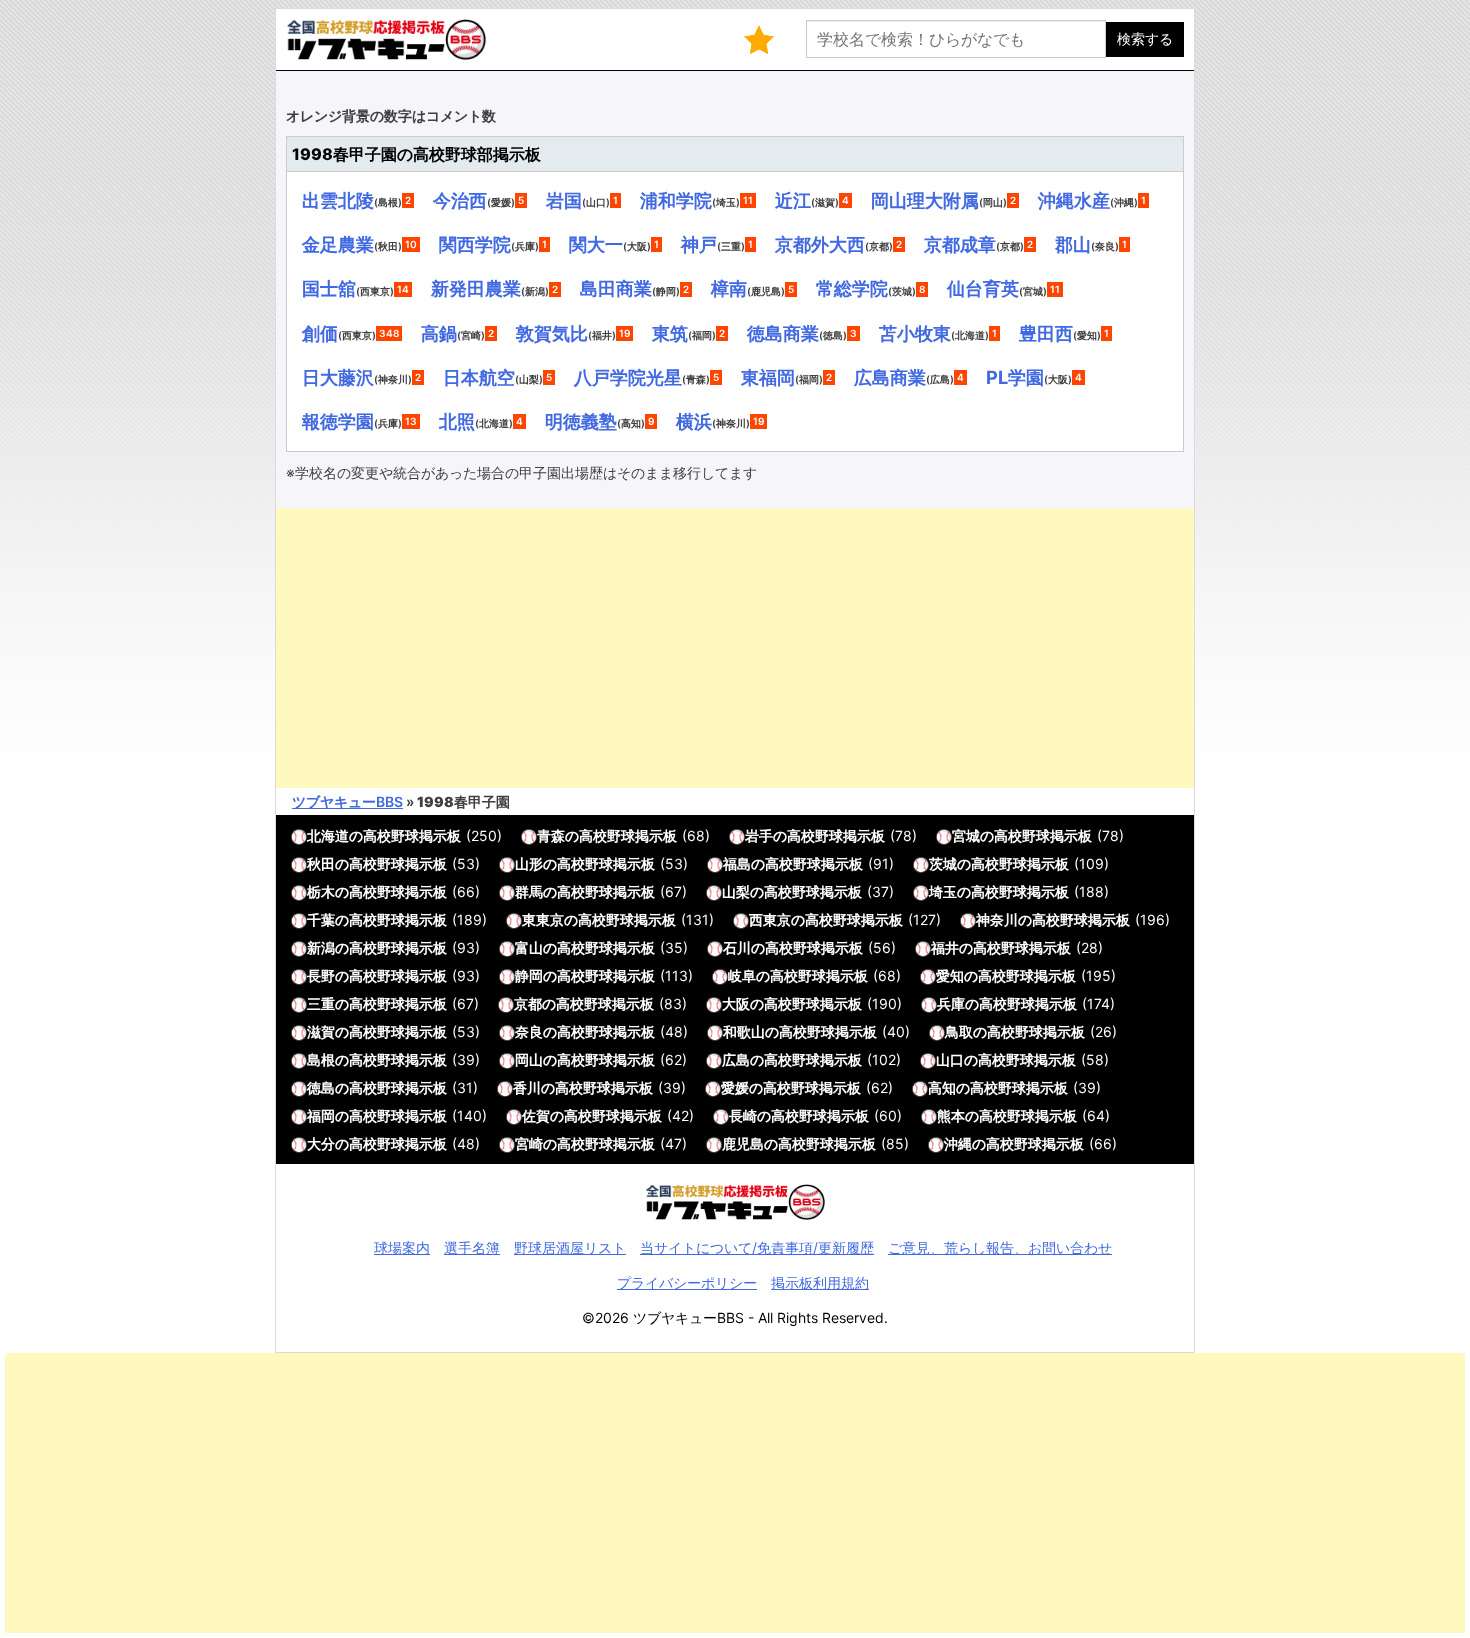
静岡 (529, 975)
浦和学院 (676, 200)
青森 (551, 835)
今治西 (460, 200)
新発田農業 (476, 288)
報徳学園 (338, 421)
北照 (457, 421)
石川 (737, 947)
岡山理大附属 (925, 200)
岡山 (529, 1059)
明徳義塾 (581, 421)
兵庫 (951, 1003)
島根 (321, 1059)
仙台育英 (983, 288)
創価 (320, 333)
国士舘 (329, 288)
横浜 (694, 421)
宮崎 (529, 1143)
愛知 (950, 975)
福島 (737, 863)
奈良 (529, 1031)
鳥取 (959, 1031)
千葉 (321, 919)
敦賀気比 (552, 333)
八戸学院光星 (628, 377)
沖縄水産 (1074, 200)
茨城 (943, 863)
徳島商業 (783, 333)
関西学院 (475, 244)
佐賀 (536, 1115)
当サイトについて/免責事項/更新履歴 (757, 1247)
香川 (527, 1087)
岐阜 (742, 975)
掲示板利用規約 (820, 1282)
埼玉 (943, 891)
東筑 (670, 333)
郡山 (1073, 244)
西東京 (770, 919)
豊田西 (1046, 333)
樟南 (729, 288)
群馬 (529, 891)
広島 (736, 1059)
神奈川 (997, 919)
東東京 (543, 919)
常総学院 (852, 288)
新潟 (321, 947)
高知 (942, 1087)
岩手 (759, 835)
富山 (529, 947)
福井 (945, 947)
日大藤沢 (338, 377)
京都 (528, 1003)
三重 (321, 1003)
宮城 (966, 835)
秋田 (321, 863)
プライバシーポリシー (687, 1282)
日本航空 (479, 377)
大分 (321, 1143)
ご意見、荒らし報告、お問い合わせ (1000, 1247)
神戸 (699, 244)
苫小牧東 (915, 333)
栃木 (321, 891)
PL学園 (1015, 377)
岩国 (564, 200)
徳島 (321, 1087)
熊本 (951, 1115)
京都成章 (960, 244)
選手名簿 (472, 1247)
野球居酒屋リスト (570, 1247)
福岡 (321, 1115)
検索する (1145, 38)
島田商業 (616, 288)
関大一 (596, 244)
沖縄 (958, 1143)
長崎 (743, 1115)
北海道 (328, 835)
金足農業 (338, 244)
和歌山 (744, 1031)
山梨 (736, 891)
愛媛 (735, 1087)
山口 (950, 1059)
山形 (529, 863)
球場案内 (402, 1247)
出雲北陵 (338, 200)
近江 (793, 200)
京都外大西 (820, 244)
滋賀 (321, 1031)
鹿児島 (743, 1143)
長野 (321, 975)
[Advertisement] (735, 648)
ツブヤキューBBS (347, 801)
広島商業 (890, 377)
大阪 (736, 1003)
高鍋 (439, 333)
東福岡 (768, 377)
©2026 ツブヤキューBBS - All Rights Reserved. (735, 1317)
